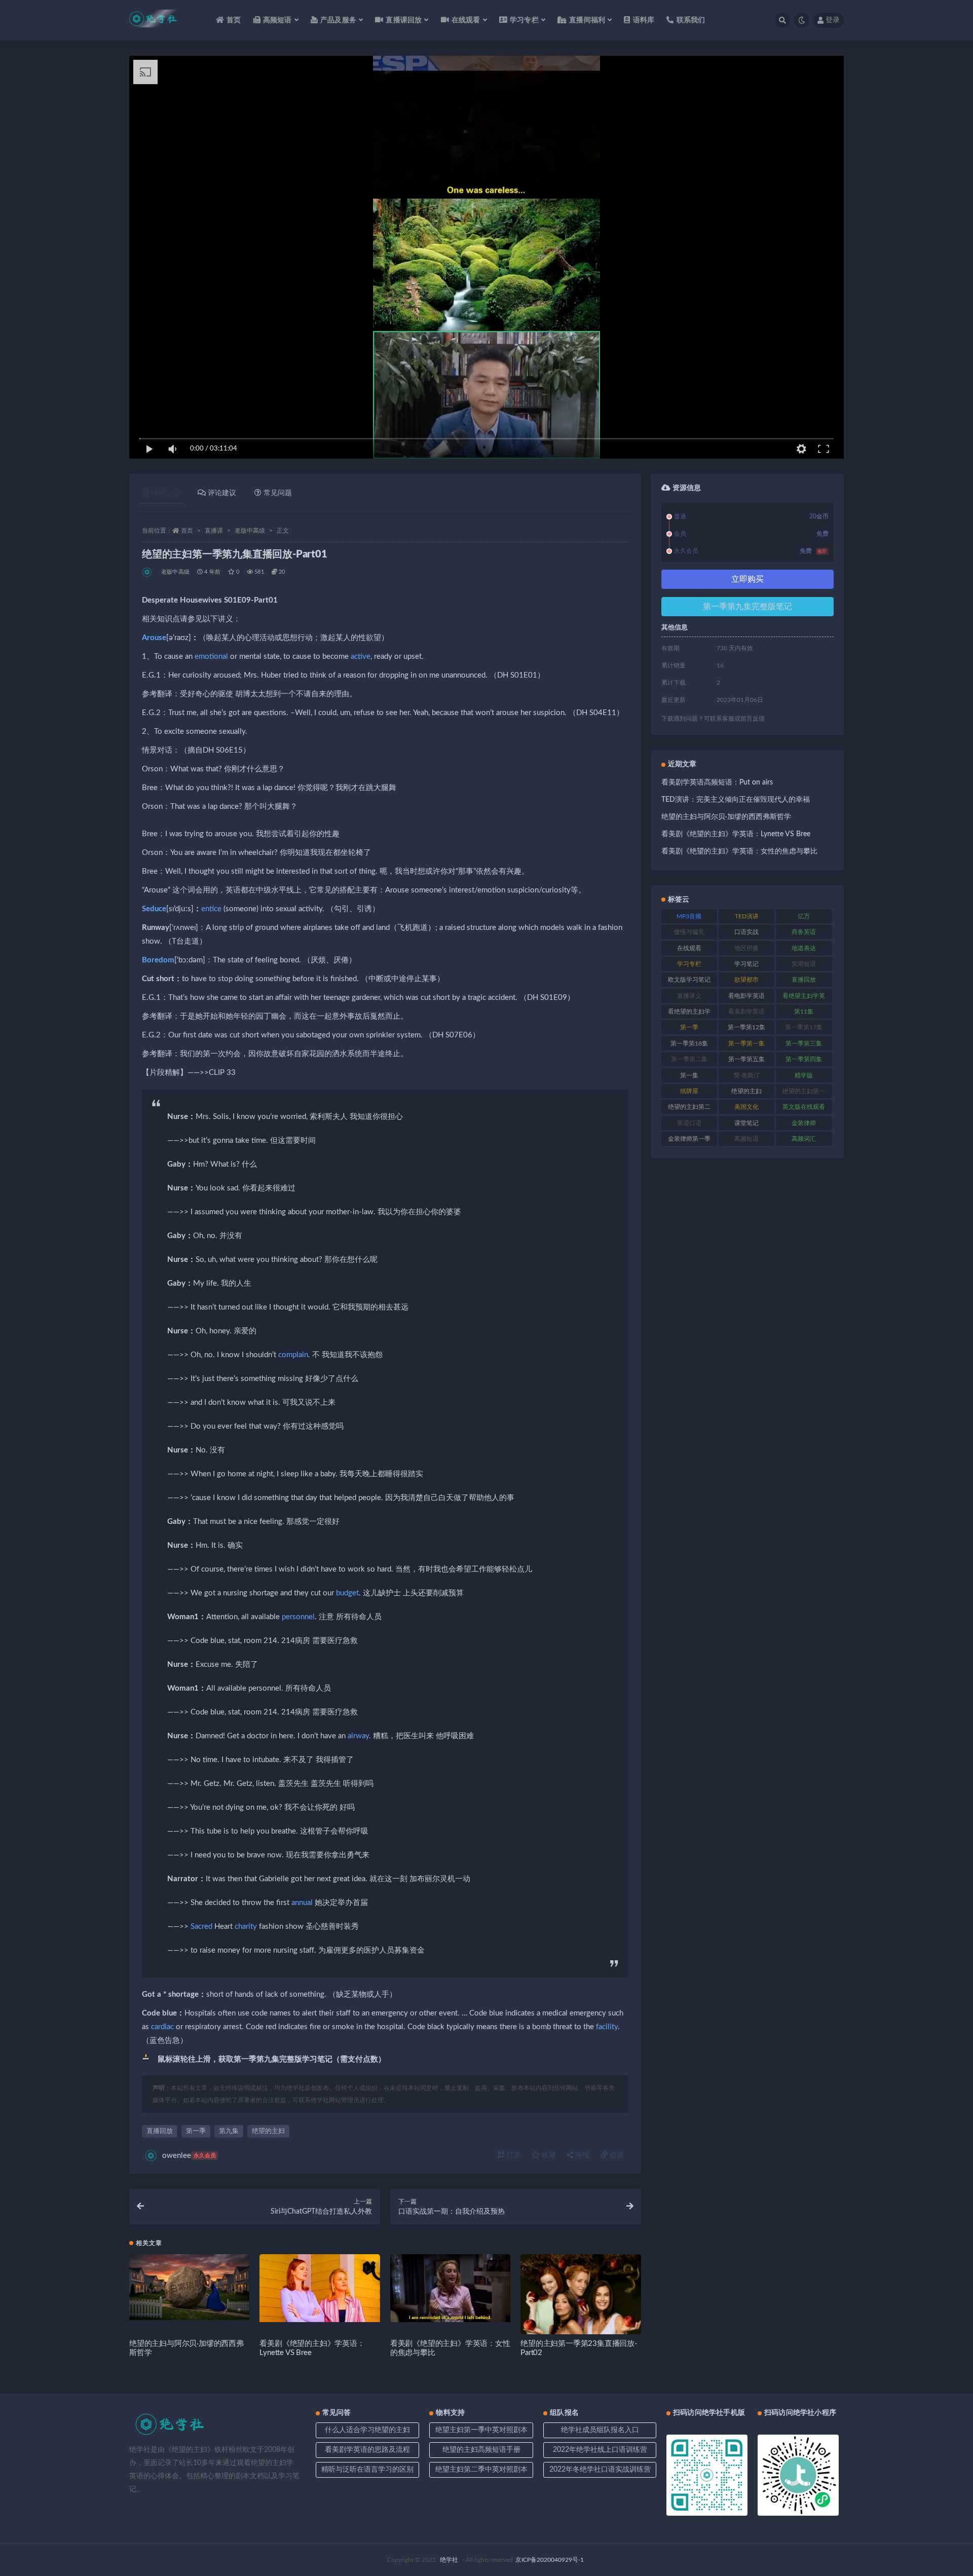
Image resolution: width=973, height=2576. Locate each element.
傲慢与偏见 (689, 932)
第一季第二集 (689, 1059)
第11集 (804, 1012)
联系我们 (691, 20)
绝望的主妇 (268, 2131)
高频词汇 (804, 1139)
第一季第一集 (746, 1043)
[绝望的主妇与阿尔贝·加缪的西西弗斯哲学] (189, 2287)
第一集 (689, 1075)
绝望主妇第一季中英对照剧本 (481, 2430)
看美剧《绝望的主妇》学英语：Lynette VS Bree (736, 834)
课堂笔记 (746, 1123)
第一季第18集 (689, 1043)
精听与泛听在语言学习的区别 (367, 2470)
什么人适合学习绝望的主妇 (367, 2430)
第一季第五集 (746, 1059)
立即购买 (747, 579)
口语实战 (746, 932)
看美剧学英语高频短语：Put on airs (717, 782)
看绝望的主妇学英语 (689, 1014)
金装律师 (804, 1123)
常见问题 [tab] (278, 493)
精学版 (804, 1075)
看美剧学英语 (746, 1012)
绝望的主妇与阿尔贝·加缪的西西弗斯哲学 (726, 817)
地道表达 (804, 948)
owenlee (189, 2156)
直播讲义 (689, 996)
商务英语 (804, 932)
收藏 (548, 2155)
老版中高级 (250, 531)
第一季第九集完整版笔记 (747, 607)
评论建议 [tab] (222, 493)
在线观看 (689, 948)
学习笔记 (746, 964)
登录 (833, 20)
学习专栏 (689, 964)
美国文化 (746, 1107)
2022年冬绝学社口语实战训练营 (600, 2470)
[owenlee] (148, 572)
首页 (234, 20)
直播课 (214, 531)
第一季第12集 (746, 1027)
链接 (616, 2155)
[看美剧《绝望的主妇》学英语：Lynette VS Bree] (320, 2288)
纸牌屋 (689, 1091)
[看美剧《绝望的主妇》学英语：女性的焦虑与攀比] (450, 2288)
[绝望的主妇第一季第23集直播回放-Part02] (581, 2314)
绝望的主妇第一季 (804, 1093)
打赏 (512, 2155)
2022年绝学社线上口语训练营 (600, 2450)
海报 (581, 2155)
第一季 (196, 2131)
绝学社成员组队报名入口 (600, 2430)
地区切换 (746, 948)
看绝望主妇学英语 (804, 998)
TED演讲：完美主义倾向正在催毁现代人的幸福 (736, 800)
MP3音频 (689, 916)
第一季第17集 (804, 1027)
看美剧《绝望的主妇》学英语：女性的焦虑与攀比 (739, 851)
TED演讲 (747, 916)
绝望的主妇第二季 (689, 1109)
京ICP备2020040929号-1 (550, 2560)
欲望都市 (746, 980)
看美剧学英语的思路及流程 (367, 2450)
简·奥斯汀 (747, 1075)
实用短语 (804, 964)
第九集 (229, 2131)
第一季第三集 (804, 1043)
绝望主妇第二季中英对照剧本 (481, 2470)
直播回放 (160, 2131)
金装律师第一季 (689, 1139)
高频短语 (746, 1139)
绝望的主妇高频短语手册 (481, 2450)
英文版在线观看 (804, 1107)
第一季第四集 (804, 1059)
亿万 (804, 916)
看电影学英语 (746, 996)
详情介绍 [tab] (165, 493)
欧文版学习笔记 (689, 980)
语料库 (644, 20)
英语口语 (689, 1123)
